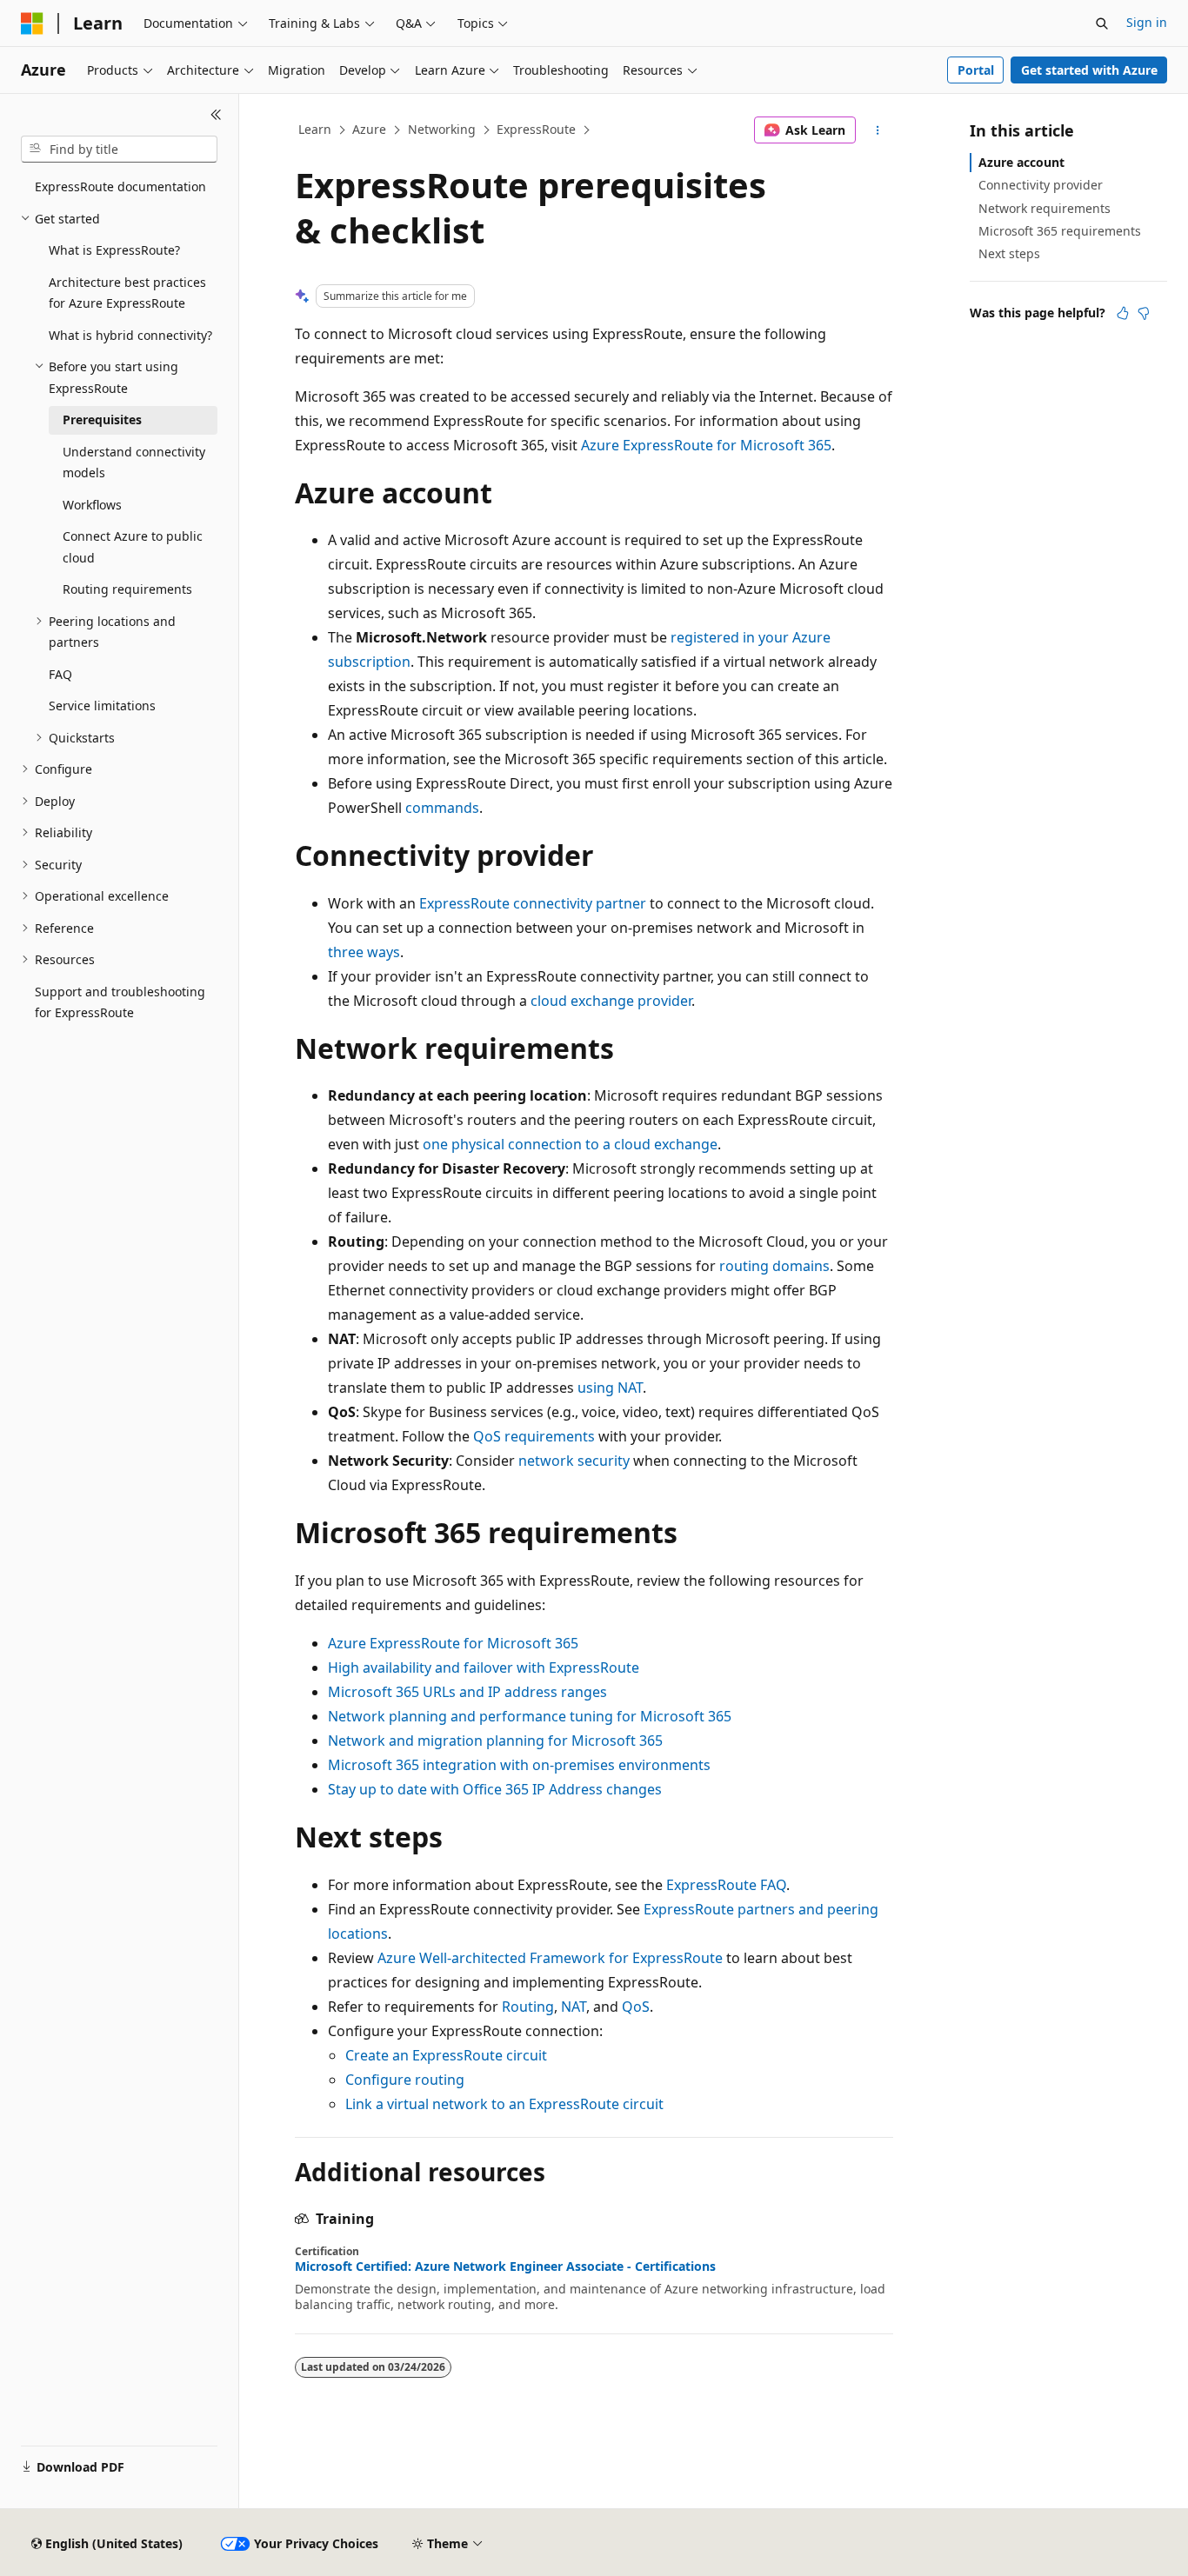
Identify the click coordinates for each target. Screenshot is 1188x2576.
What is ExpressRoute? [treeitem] (114, 250)
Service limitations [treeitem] (102, 706)
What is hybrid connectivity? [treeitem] (130, 335)
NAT (574, 2007)
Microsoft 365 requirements (1060, 231)
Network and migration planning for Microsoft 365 (495, 1741)
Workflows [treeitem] (92, 505)
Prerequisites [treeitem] (102, 419)
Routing (528, 2007)
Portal (976, 70)
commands (442, 808)
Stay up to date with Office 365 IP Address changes (495, 1789)
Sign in (1147, 22)
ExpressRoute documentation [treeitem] (120, 186)
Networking (442, 129)
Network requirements (1045, 208)
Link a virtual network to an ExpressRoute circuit (504, 2104)
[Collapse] (216, 115)
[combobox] (119, 150)
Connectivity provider (1041, 185)
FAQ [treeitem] (60, 674)
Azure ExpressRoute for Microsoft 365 (706, 445)
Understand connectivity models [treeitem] (134, 463)
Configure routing (405, 2080)
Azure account (1021, 162)
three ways (364, 952)
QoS (636, 2007)
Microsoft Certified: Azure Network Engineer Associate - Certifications (505, 2266)
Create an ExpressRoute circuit (446, 2055)
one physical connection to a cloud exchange (570, 1144)
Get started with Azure (1089, 70)
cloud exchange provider (611, 1001)
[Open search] (1102, 23)
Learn (315, 129)
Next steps (1009, 253)
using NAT (610, 1388)
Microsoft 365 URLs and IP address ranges (467, 1692)
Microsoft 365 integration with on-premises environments (519, 1765)
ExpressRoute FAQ (726, 1885)
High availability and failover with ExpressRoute (484, 1667)
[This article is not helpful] (1144, 313)
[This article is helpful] (1123, 313)
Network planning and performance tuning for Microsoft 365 (530, 1716)
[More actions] (878, 130)
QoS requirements (534, 1436)
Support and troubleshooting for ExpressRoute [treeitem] (120, 1002)
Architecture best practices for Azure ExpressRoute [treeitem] (127, 293)
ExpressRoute (536, 129)
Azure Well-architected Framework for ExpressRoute (550, 1958)
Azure (369, 129)
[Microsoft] (32, 23)
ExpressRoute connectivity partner (533, 903)
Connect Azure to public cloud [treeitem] (133, 547)
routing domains (774, 1266)
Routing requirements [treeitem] (127, 589)
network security (574, 1461)
